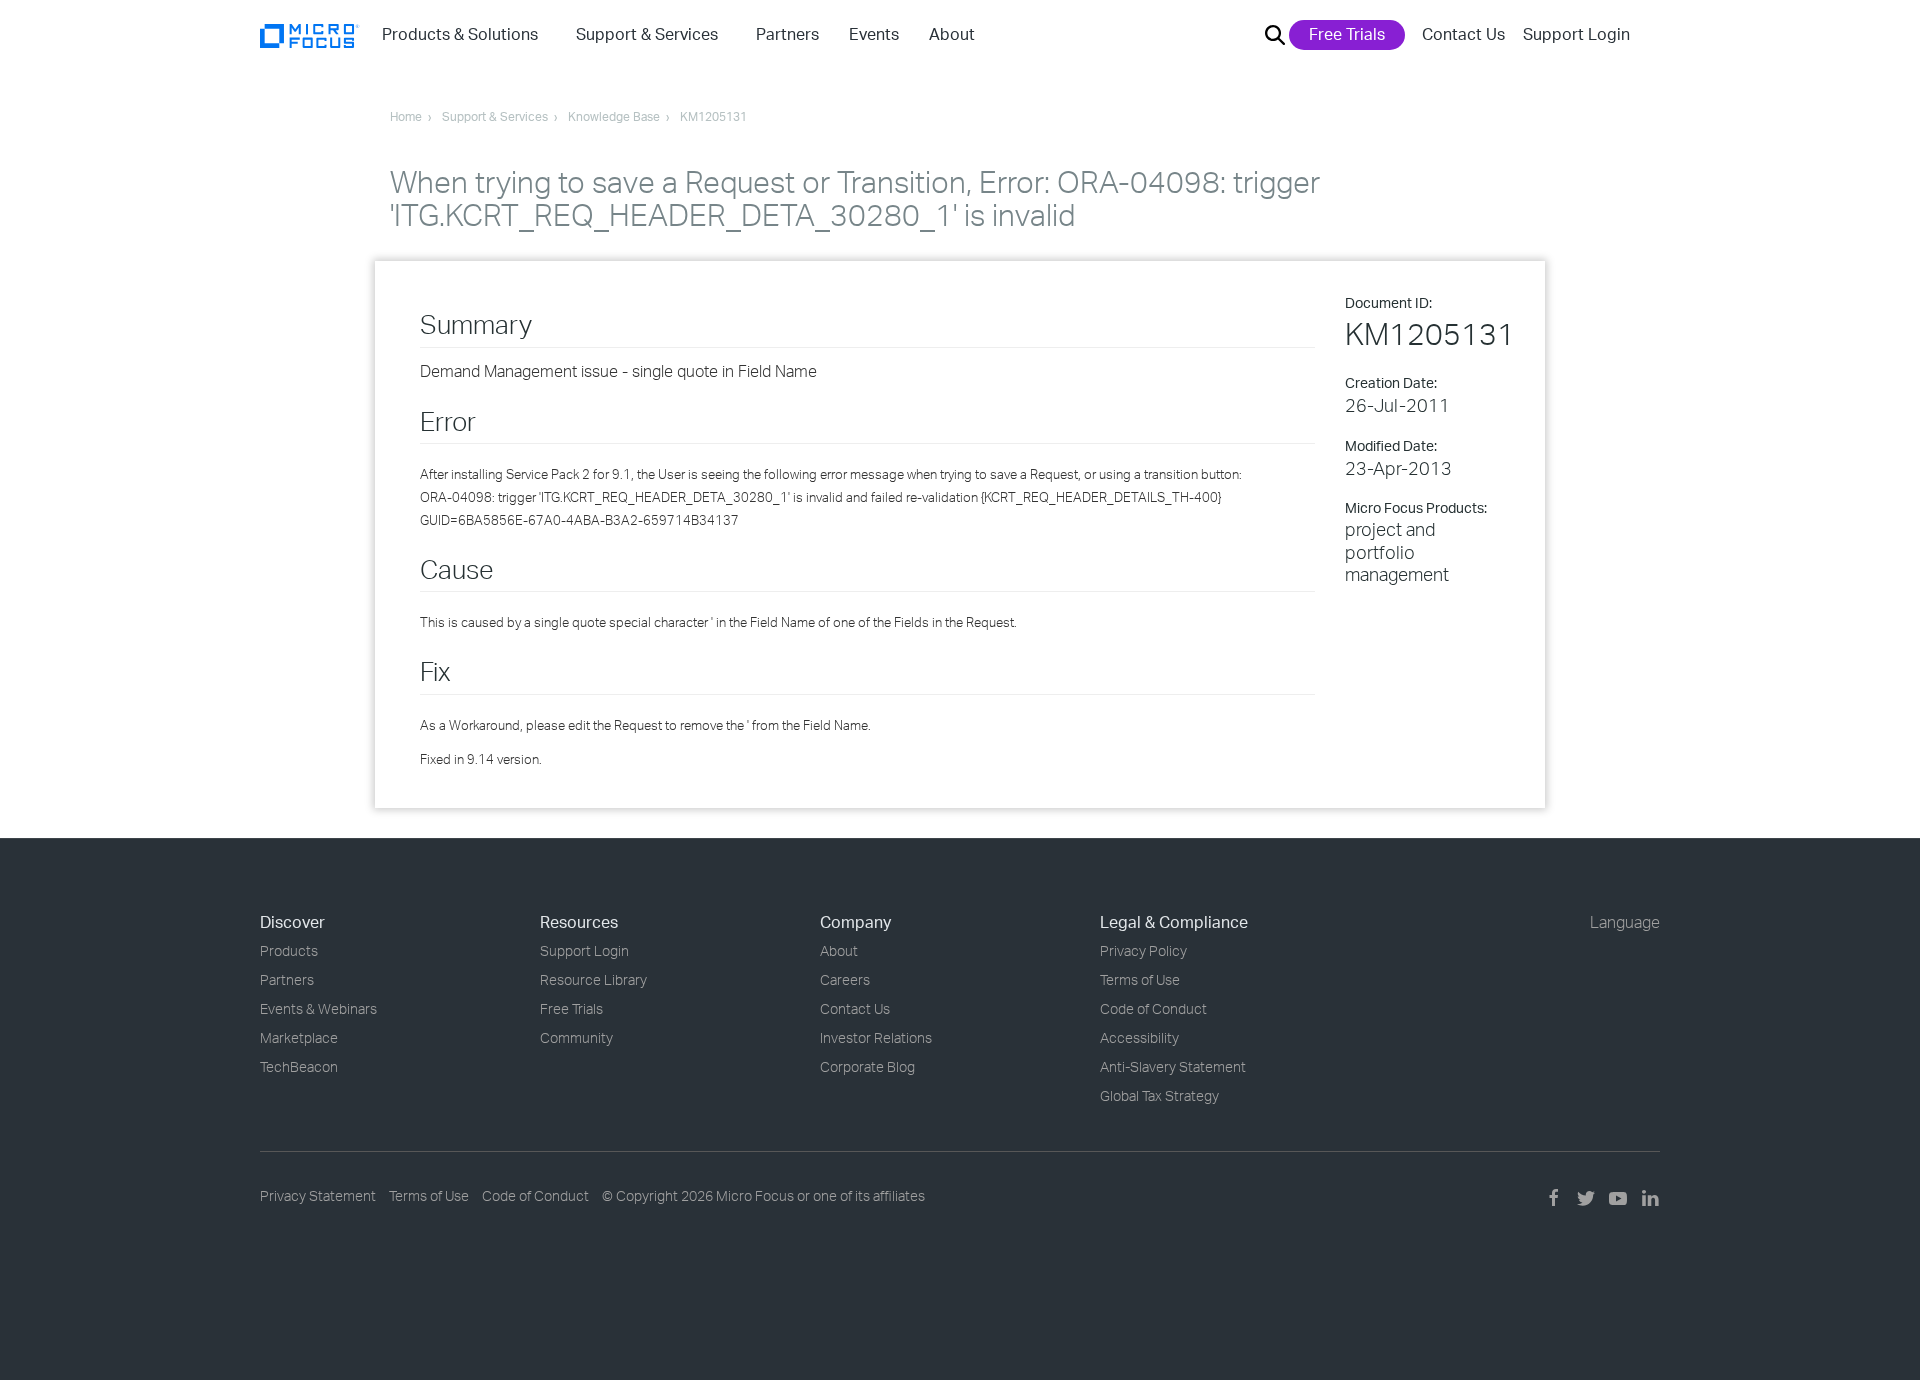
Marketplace (299, 1037)
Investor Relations (876, 1037)
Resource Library (593, 979)
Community (576, 1037)
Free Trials (1347, 34)
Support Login (1576, 34)
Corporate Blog (867, 1066)
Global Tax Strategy (1159, 1095)
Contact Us (1463, 34)
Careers (845, 979)
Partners (287, 979)
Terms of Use (1140, 979)
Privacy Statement (318, 1195)
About (839, 950)
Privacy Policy (1143, 950)
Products (289, 950)
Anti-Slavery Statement (1173, 1066)
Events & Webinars (318, 1008)
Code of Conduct (1153, 1008)
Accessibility (1139, 1037)
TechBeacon (299, 1066)
